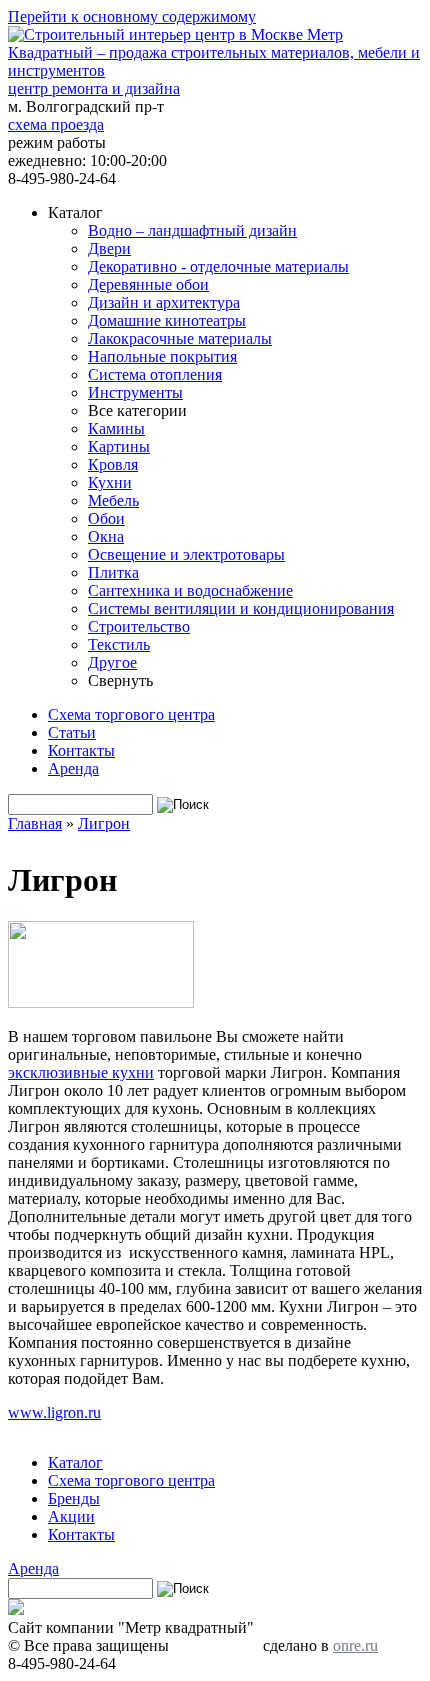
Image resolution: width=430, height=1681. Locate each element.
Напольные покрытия (162, 356)
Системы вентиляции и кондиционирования (241, 608)
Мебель (113, 500)
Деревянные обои (148, 284)
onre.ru (355, 1645)
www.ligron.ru (54, 1412)
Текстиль (119, 644)
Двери (109, 248)
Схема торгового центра (131, 714)
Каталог (75, 1462)
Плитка (113, 572)
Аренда (73, 768)
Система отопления (155, 374)
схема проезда (56, 124)
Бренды (74, 1498)
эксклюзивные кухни (81, 1072)
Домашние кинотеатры (167, 320)
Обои (106, 518)
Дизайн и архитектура (164, 302)
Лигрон (104, 823)
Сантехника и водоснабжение (190, 590)
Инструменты (135, 392)
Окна (106, 536)
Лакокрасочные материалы (180, 338)
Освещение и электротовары (186, 554)
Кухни (110, 482)
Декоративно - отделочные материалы (218, 266)
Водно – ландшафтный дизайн (192, 230)
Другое (112, 662)
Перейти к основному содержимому (132, 16)
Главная (35, 823)
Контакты (81, 750)
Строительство (139, 626)
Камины (116, 428)
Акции (71, 1516)
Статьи (72, 732)
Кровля (113, 464)
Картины (119, 446)
